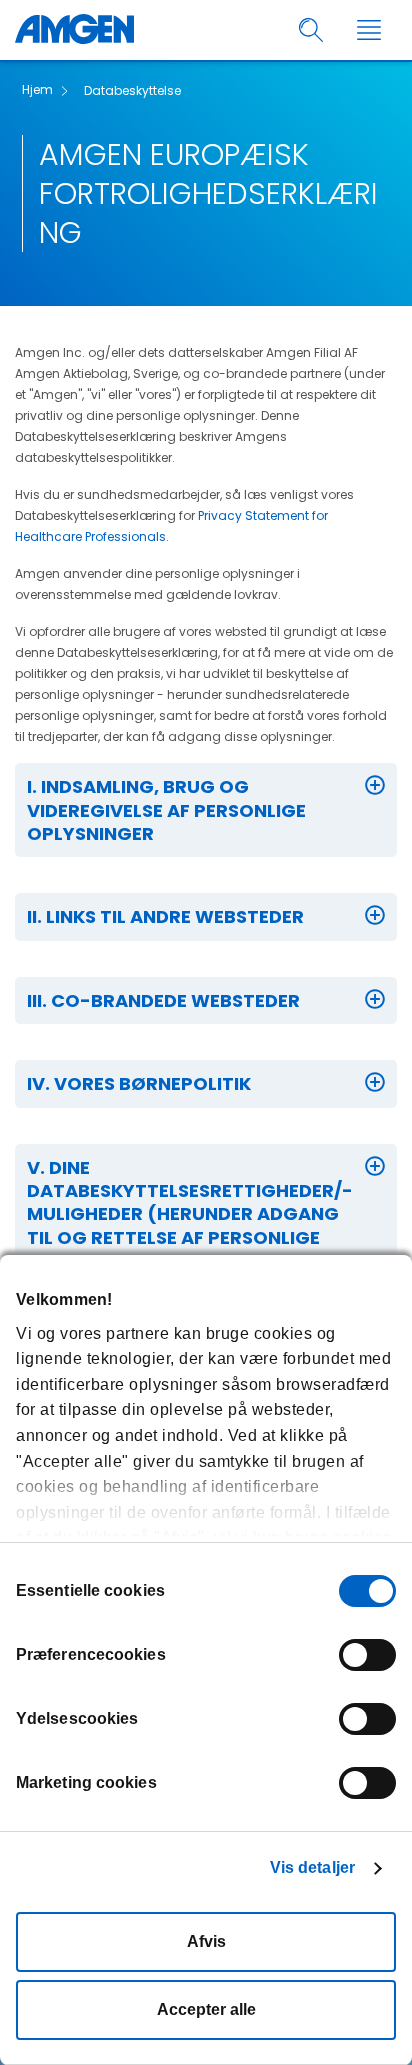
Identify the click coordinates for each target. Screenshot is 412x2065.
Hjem (37, 89)
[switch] (367, 1655)
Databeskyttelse (132, 90)
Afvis (206, 1941)
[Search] (311, 30)
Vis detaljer (312, 1867)
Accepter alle (206, 2009)
